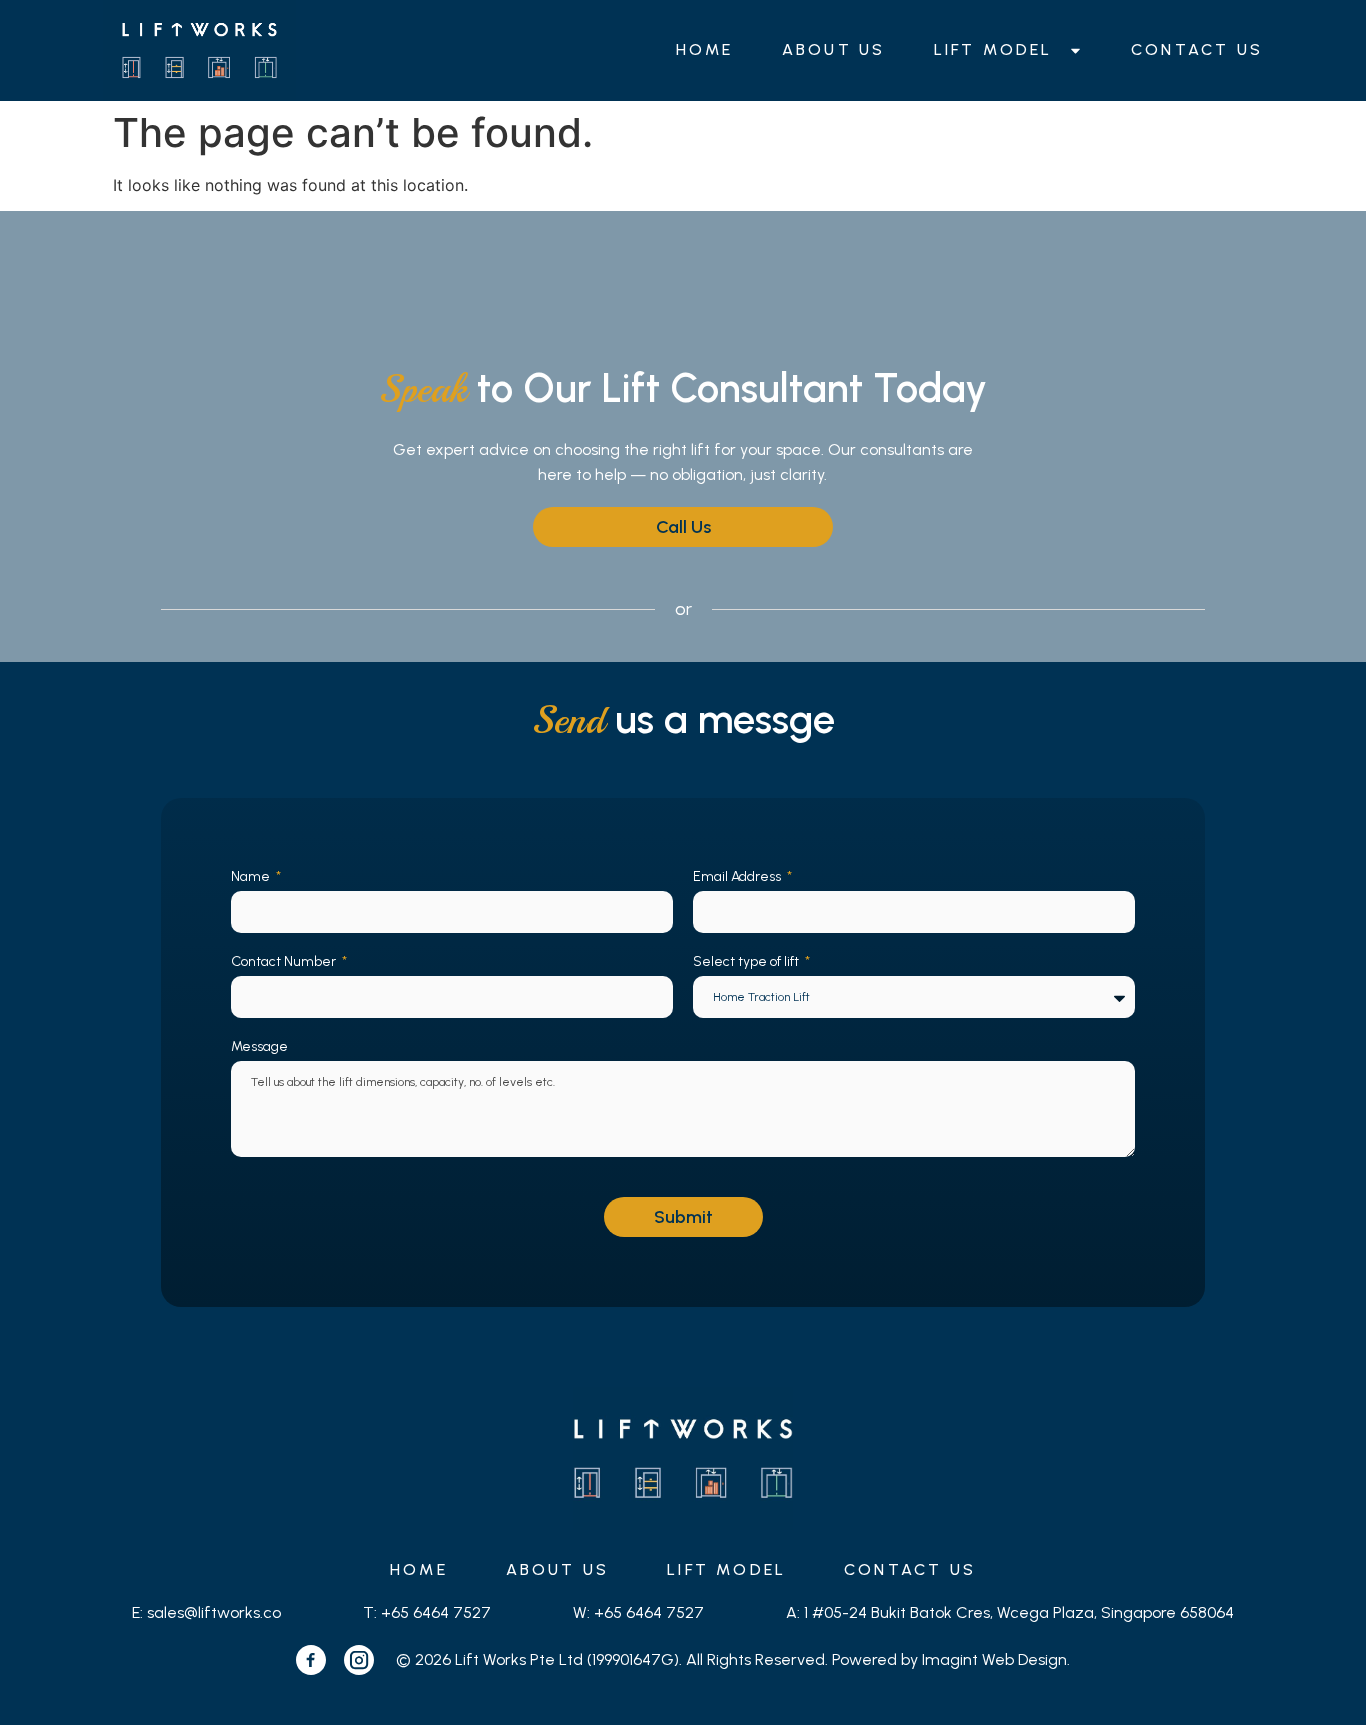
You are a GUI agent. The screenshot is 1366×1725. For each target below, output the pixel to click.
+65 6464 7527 (436, 1612)
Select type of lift (747, 961)
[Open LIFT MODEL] (1075, 50)
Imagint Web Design (994, 1659)
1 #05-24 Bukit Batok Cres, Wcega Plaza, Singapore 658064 (1019, 1612)
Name (252, 876)
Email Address (738, 876)
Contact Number (285, 961)
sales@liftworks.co (214, 1612)
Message (259, 1046)
